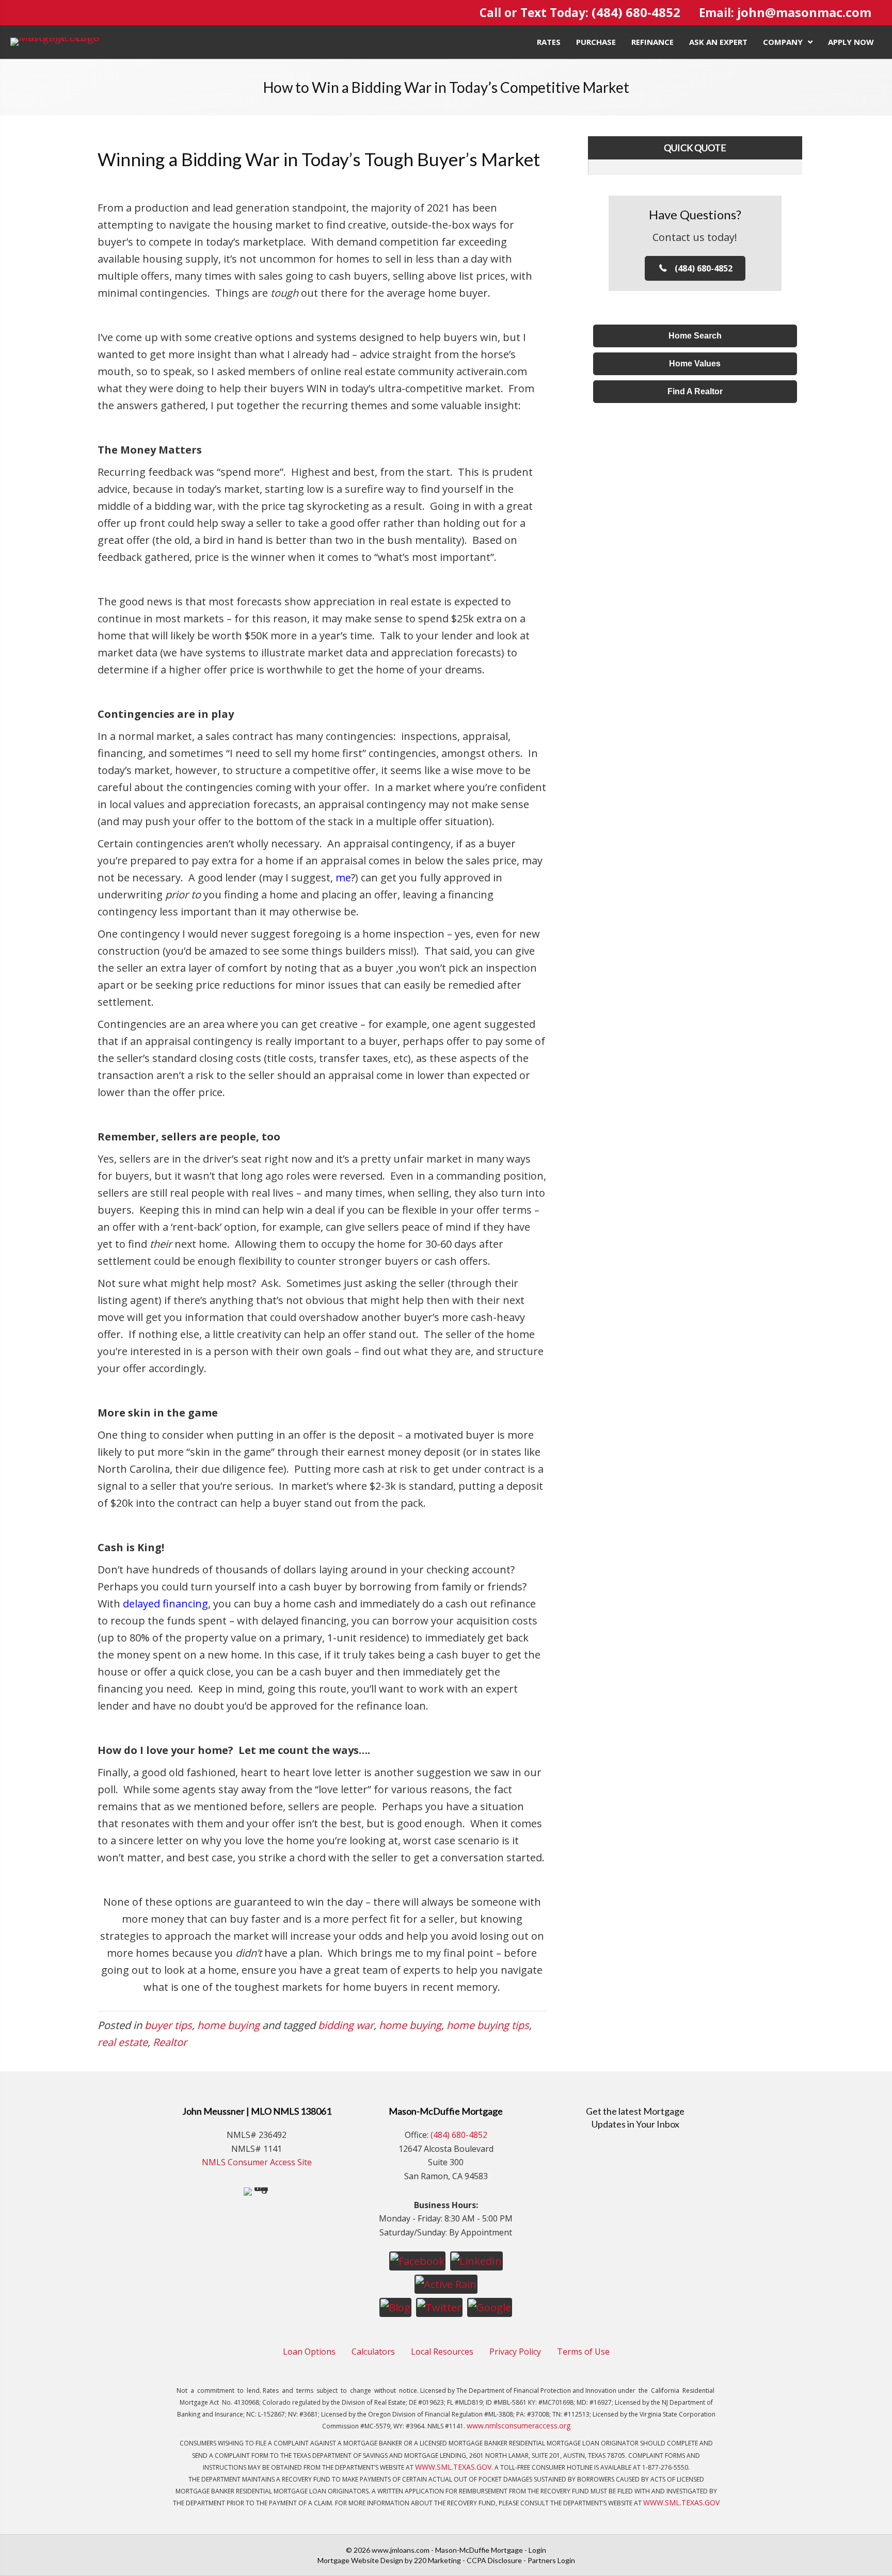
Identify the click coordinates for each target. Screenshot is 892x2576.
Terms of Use (583, 2352)
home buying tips (488, 2025)
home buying (228, 2025)
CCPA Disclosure (494, 2560)
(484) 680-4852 (636, 12)
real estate (123, 2042)
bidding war (346, 2025)
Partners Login (551, 2560)
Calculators (373, 2352)
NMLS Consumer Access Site (257, 2162)
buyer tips (168, 2025)
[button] (695, 268)
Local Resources (442, 2352)
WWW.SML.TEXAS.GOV (453, 2467)
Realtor (170, 2042)
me (343, 878)
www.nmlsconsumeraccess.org (519, 2426)
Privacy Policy (515, 2352)
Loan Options (309, 2352)
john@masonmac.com (804, 12)
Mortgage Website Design (360, 2560)
